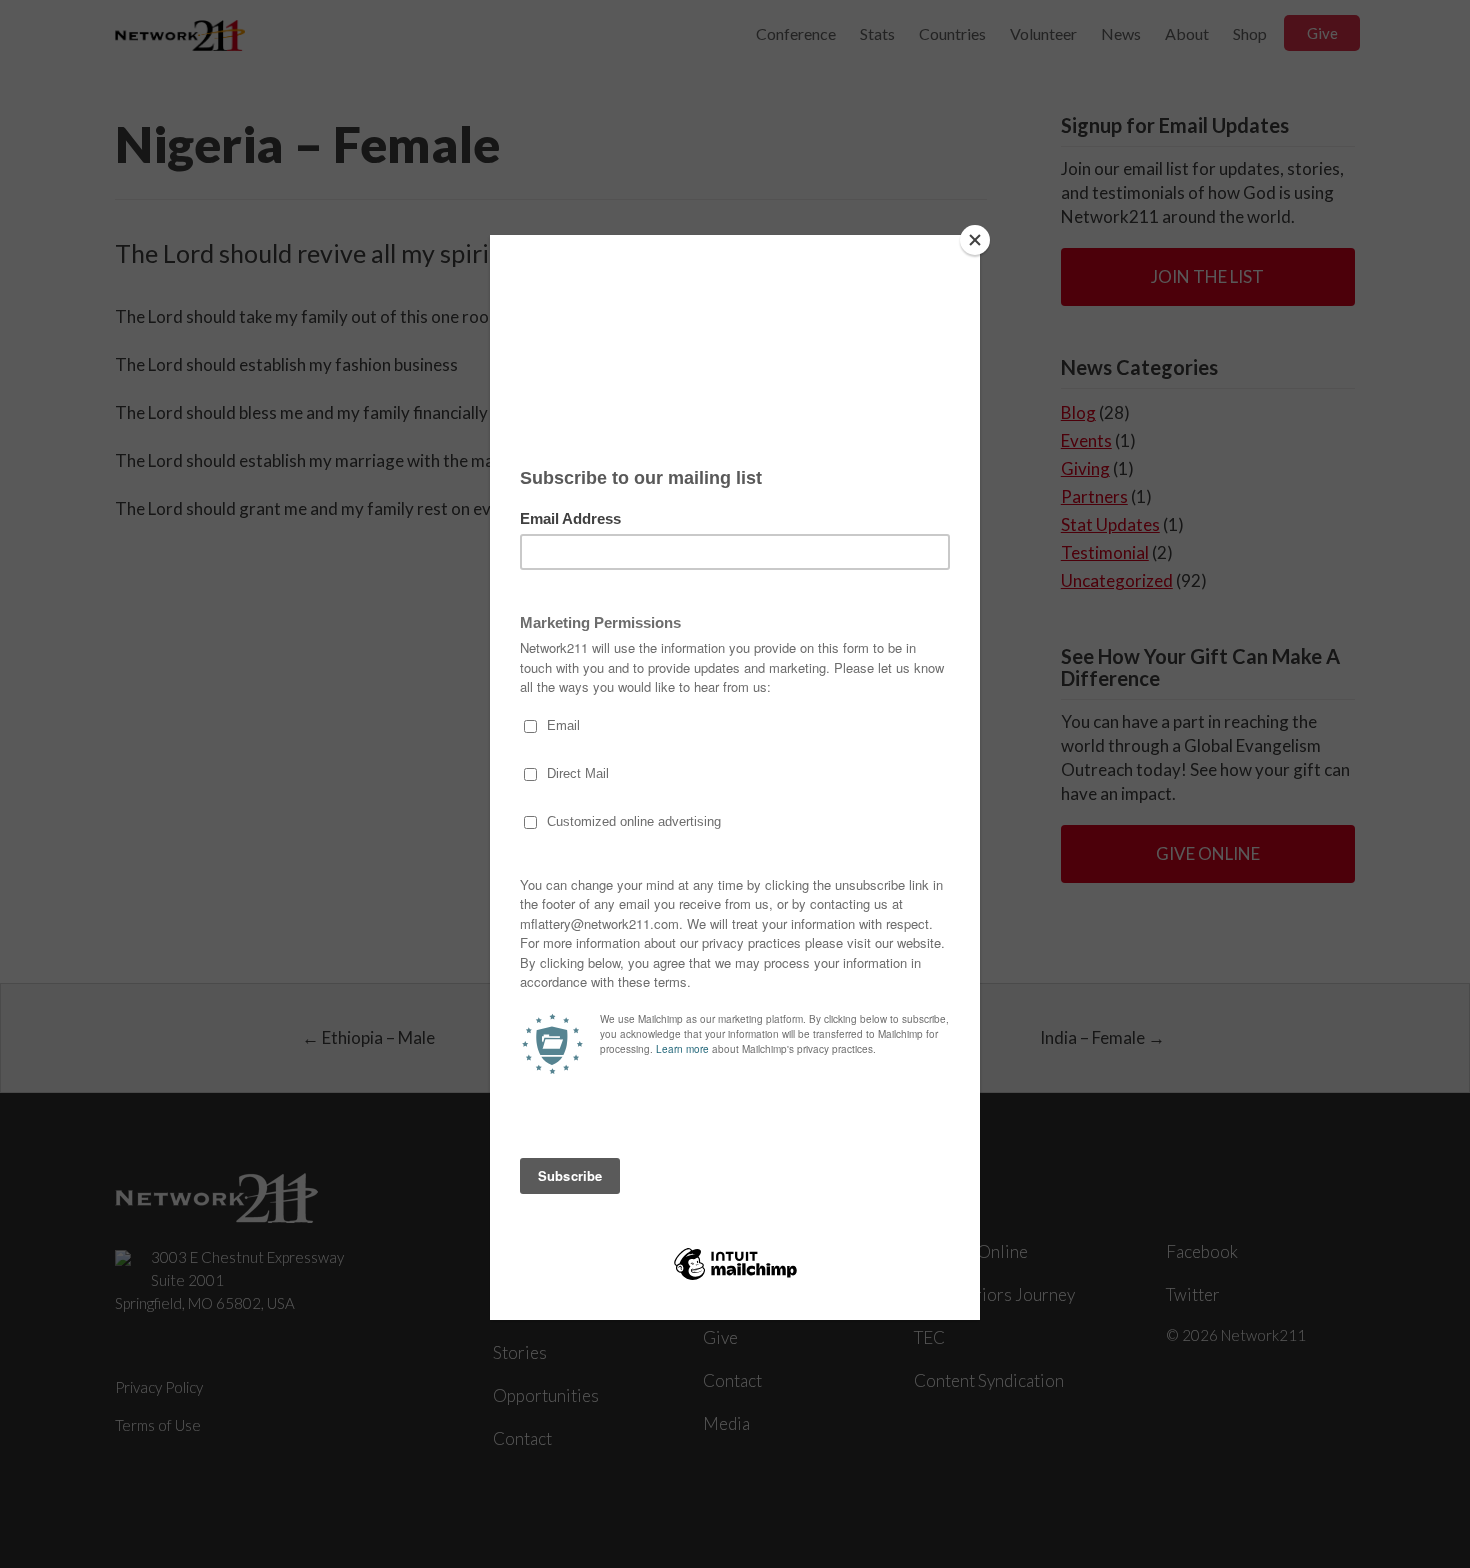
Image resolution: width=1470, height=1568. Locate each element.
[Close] (975, 240)
